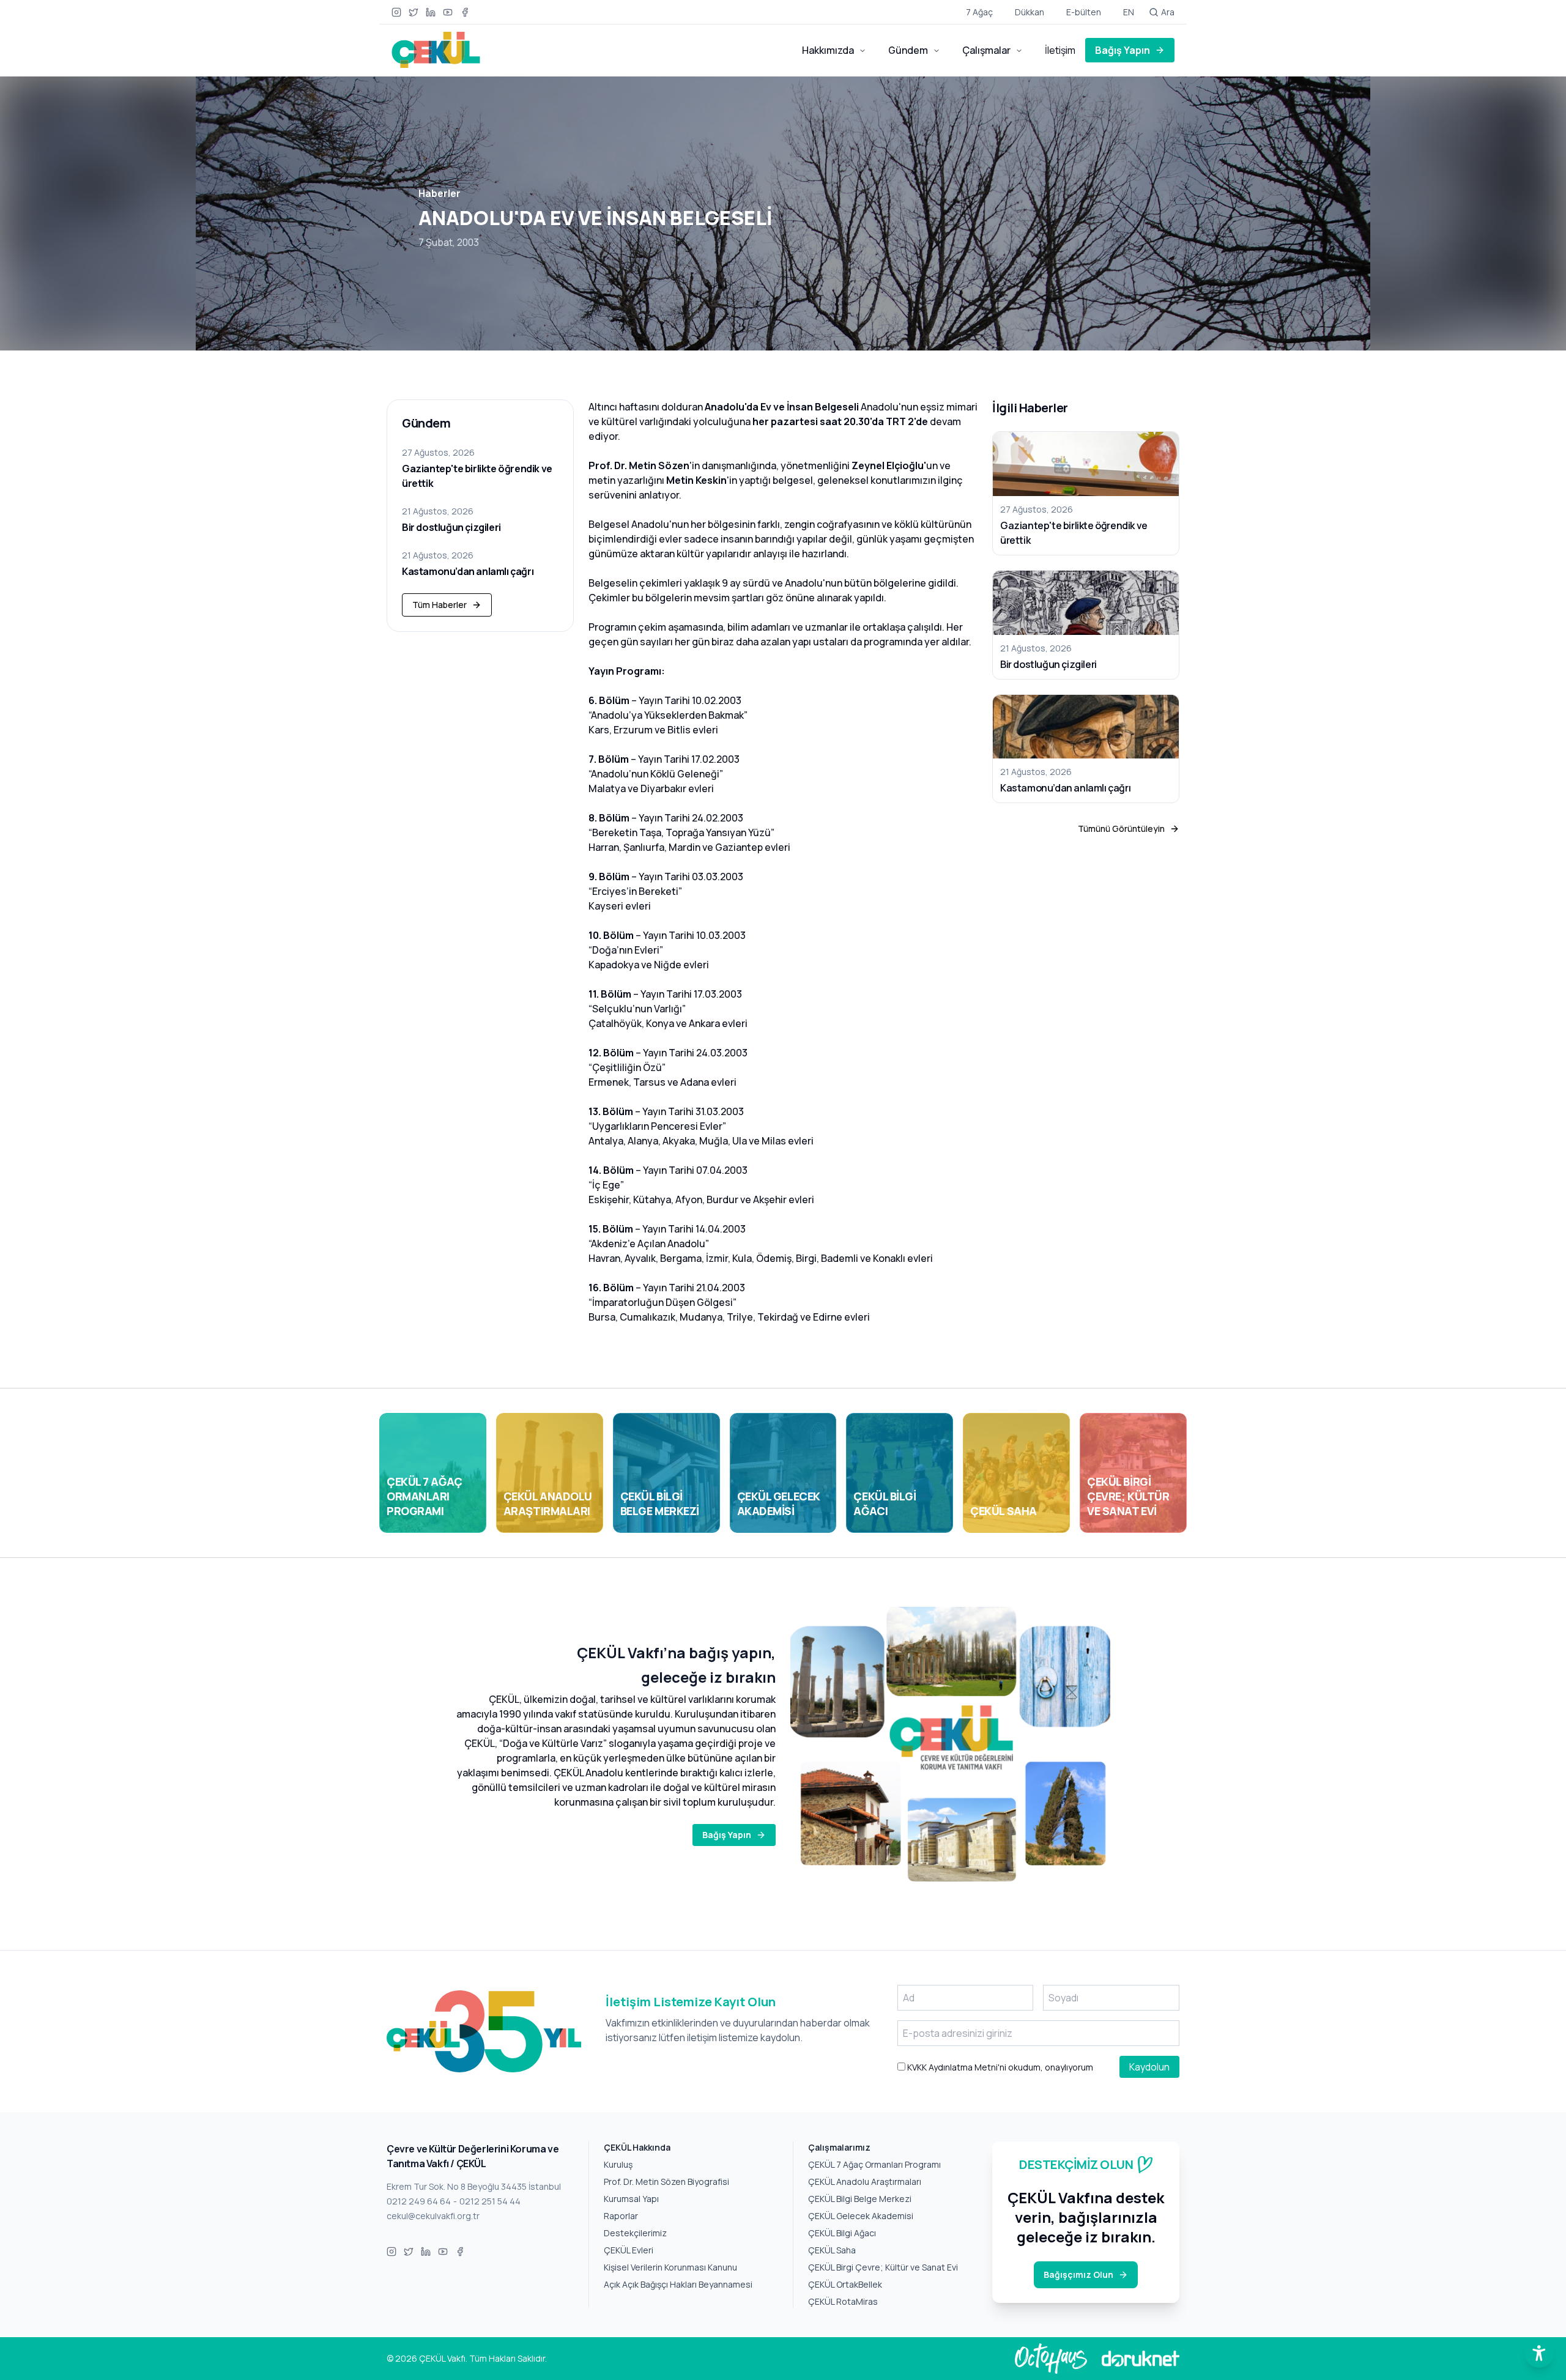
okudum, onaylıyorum (999, 2067)
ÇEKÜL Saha (832, 2250)
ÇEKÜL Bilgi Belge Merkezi (860, 2199)
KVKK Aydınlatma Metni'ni (956, 2067)
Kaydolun (1149, 2067)
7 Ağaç (979, 12)
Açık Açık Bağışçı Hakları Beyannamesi (678, 2284)
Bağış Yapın (1123, 50)
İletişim (1060, 50)
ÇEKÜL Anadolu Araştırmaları (865, 2182)
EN (1129, 12)
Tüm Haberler (440, 605)
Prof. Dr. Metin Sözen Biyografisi (666, 2182)
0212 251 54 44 (490, 2201)
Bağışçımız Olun (1078, 2274)
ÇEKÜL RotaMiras (843, 2301)
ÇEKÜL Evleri (629, 2250)
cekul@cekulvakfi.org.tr (433, 2216)
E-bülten (1084, 12)
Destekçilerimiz (635, 2233)
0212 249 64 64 (419, 2201)
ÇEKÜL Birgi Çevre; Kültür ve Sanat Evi (883, 2267)
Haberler (440, 193)
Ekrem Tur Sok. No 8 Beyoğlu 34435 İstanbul (474, 2186)
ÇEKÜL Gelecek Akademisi (861, 2216)
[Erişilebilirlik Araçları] (1539, 2353)
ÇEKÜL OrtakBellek (845, 2284)
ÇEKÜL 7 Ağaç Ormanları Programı (874, 2164)
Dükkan (1030, 12)
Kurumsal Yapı (631, 2199)
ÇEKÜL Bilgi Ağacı (842, 2233)
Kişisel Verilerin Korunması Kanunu (670, 2267)
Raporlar (621, 2216)
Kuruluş (618, 2164)
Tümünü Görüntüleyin (1121, 829)
